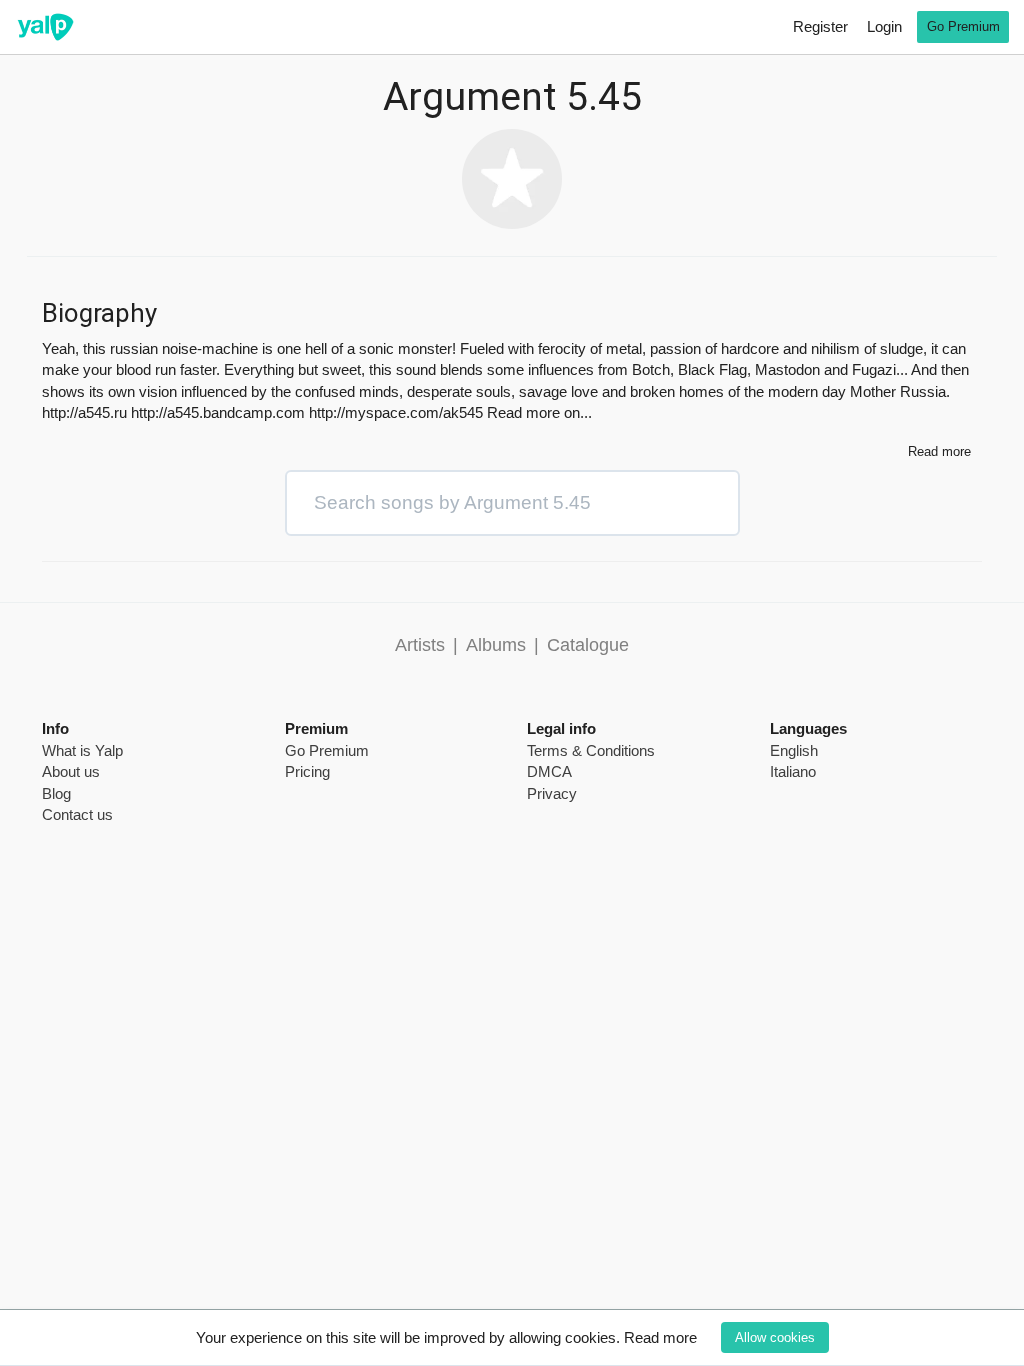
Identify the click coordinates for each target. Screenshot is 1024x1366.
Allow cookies (775, 1337)
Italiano (793, 771)
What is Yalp (82, 750)
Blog (56, 793)
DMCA (549, 771)
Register (820, 26)
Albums (496, 645)
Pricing (307, 771)
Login (884, 26)
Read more (660, 1337)
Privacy (552, 793)
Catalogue (588, 645)
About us (71, 771)
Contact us (77, 814)
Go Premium (963, 26)
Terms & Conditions (591, 750)
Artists (420, 645)
